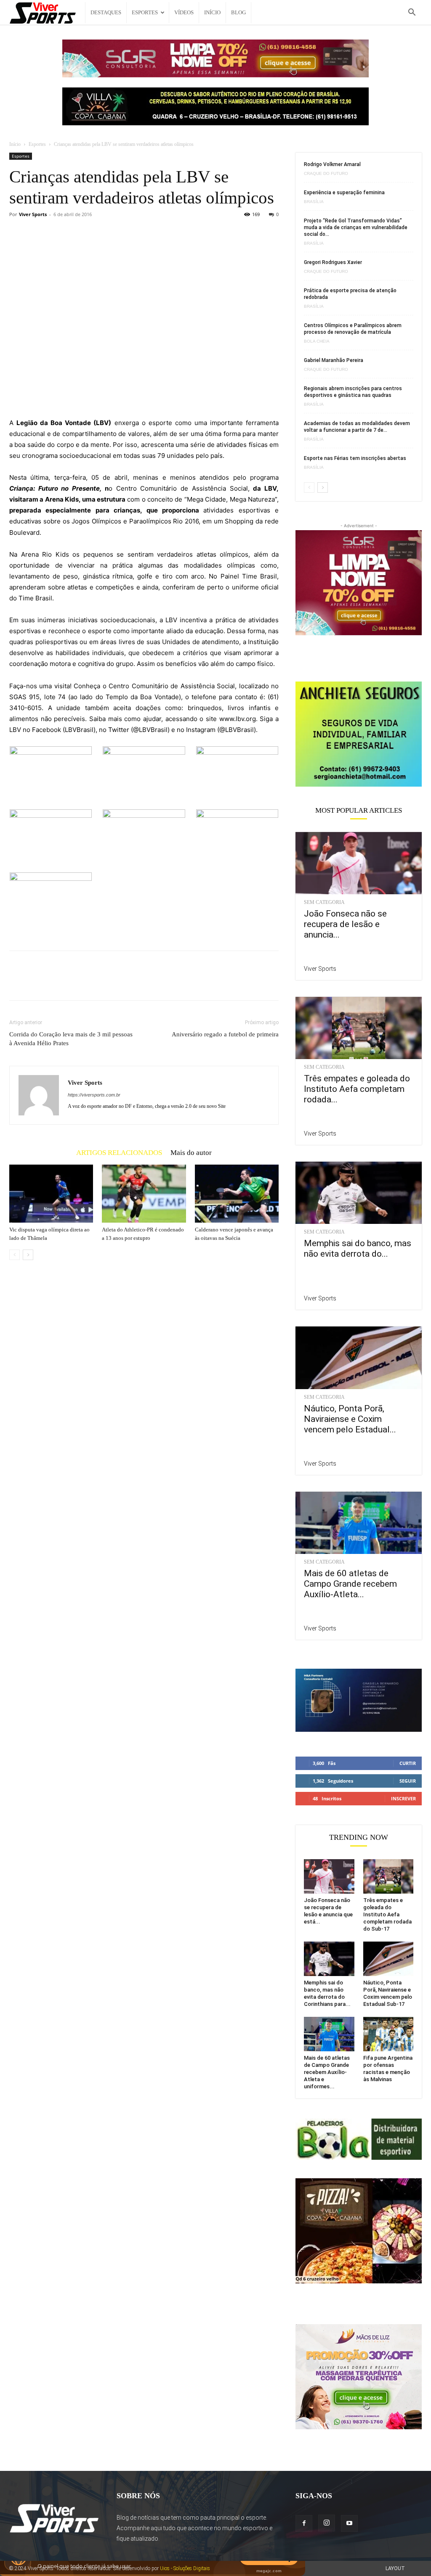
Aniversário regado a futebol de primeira (225, 1034)
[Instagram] (327, 2523)
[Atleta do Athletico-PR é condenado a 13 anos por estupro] (144, 1193)
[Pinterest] (56, 983)
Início (212, 12)
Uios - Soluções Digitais (185, 2568)
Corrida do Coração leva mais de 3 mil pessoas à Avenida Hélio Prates (71, 1039)
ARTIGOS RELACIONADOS (119, 1152)
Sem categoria (324, 902)
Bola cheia (317, 341)
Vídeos (184, 12)
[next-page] (28, 1255)
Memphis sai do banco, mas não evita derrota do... (358, 1248)
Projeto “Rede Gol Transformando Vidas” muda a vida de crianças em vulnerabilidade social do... (356, 227)
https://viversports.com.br (94, 1095)
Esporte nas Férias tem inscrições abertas (355, 458)
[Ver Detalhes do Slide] (359, 734)
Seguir (408, 1781)
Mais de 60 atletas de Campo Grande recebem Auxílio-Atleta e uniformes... (327, 2072)
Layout (395, 2568)
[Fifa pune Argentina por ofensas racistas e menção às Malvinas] (388, 2034)
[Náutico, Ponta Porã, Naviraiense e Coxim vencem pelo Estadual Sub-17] (359, 1358)
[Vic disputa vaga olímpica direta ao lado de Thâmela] (51, 1193)
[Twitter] (37, 983)
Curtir (408, 1763)
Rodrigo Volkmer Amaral (332, 164)
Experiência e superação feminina (344, 193)
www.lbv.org (238, 719)
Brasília (314, 202)
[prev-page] (15, 1255)
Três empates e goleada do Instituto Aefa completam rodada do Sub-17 (387, 1914)
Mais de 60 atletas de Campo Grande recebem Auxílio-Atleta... (350, 1584)
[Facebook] (18, 983)
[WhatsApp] (76, 983)
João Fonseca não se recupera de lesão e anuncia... (345, 924)
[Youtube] (349, 2523)
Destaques (106, 12)
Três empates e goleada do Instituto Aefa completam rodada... (357, 1089)
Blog (238, 12)
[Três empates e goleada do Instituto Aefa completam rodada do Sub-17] (359, 1028)
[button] (412, 13)
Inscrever (403, 1798)
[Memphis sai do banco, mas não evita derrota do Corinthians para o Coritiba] (359, 1193)
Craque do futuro (326, 174)
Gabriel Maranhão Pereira (334, 360)
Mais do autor (191, 1152)
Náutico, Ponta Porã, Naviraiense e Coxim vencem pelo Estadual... (350, 1419)
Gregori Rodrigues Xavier (333, 262)
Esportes (145, 12)
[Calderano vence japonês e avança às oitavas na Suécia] (237, 1193)
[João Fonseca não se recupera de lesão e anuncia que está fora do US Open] (359, 863)
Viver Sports (33, 214)
